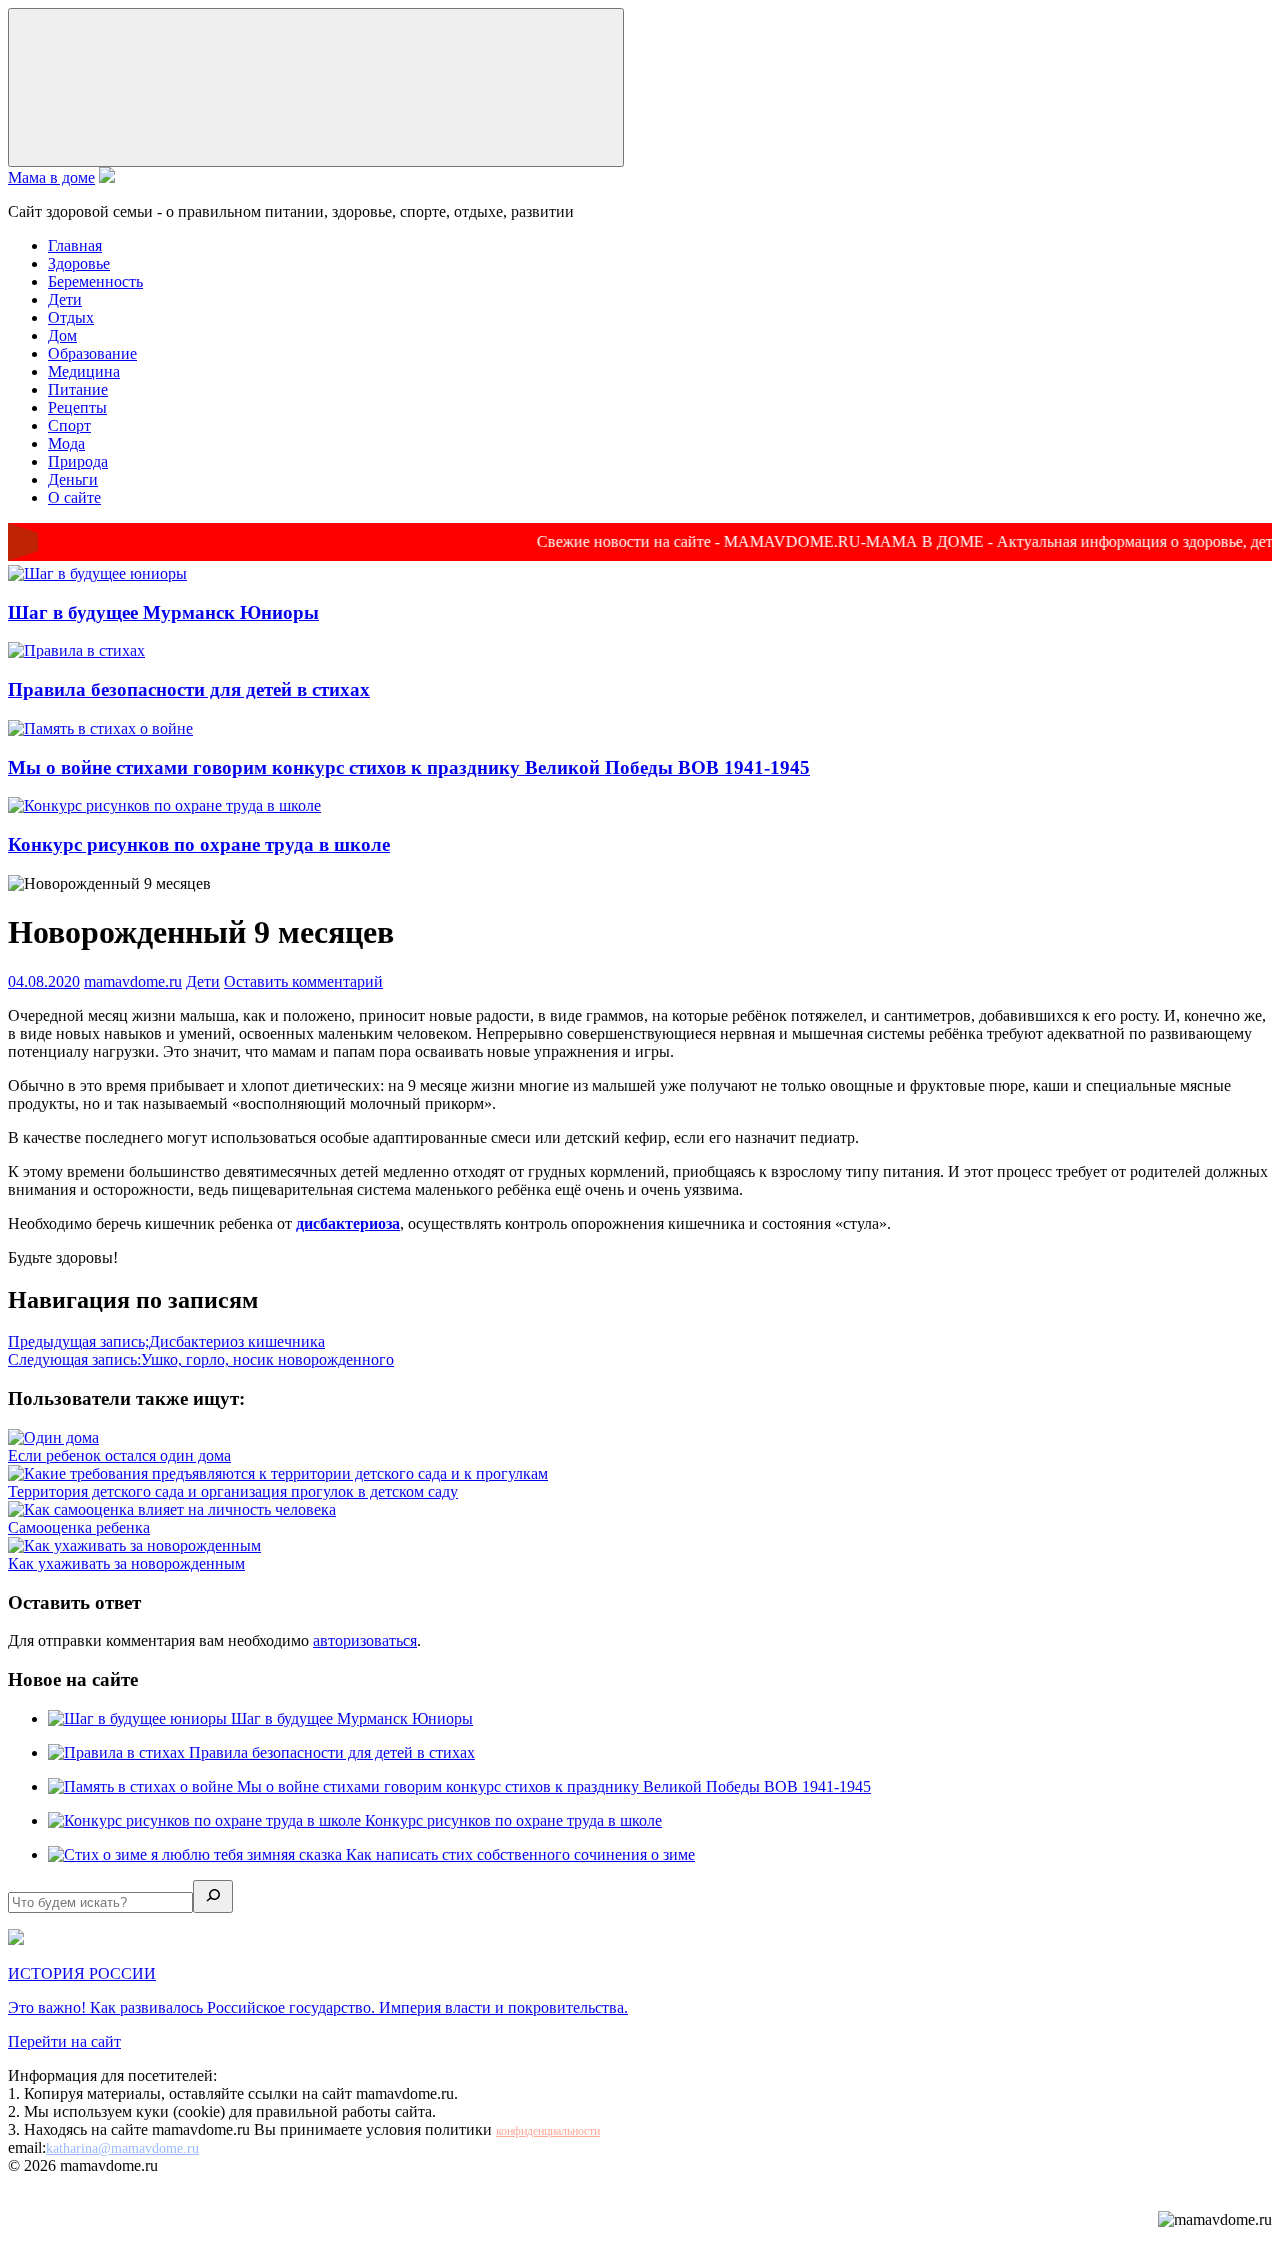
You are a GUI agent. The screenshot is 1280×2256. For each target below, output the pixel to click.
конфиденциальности (548, 2131)
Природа (78, 461)
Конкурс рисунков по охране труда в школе (199, 844)
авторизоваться (365, 1640)
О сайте (74, 497)
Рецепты (77, 407)
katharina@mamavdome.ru (122, 2148)
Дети (65, 299)
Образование (92, 353)
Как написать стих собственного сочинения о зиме (520, 1854)
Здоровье (79, 263)
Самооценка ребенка (79, 1527)
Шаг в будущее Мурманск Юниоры (163, 612)
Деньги (73, 479)
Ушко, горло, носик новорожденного (201, 1359)
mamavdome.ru (133, 981)
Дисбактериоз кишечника (166, 1341)
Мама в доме (51, 177)
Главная (75, 245)
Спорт (69, 425)
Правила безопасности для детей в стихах (189, 689)
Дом (62, 335)
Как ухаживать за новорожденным (126, 1563)
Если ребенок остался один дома (119, 1455)
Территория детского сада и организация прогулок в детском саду (233, 1491)
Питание (78, 389)
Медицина (84, 371)
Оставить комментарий (303, 981)
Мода (66, 443)
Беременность (95, 281)
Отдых (71, 317)
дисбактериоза (348, 1223)
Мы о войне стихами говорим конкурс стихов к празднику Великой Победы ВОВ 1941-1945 (409, 767)
